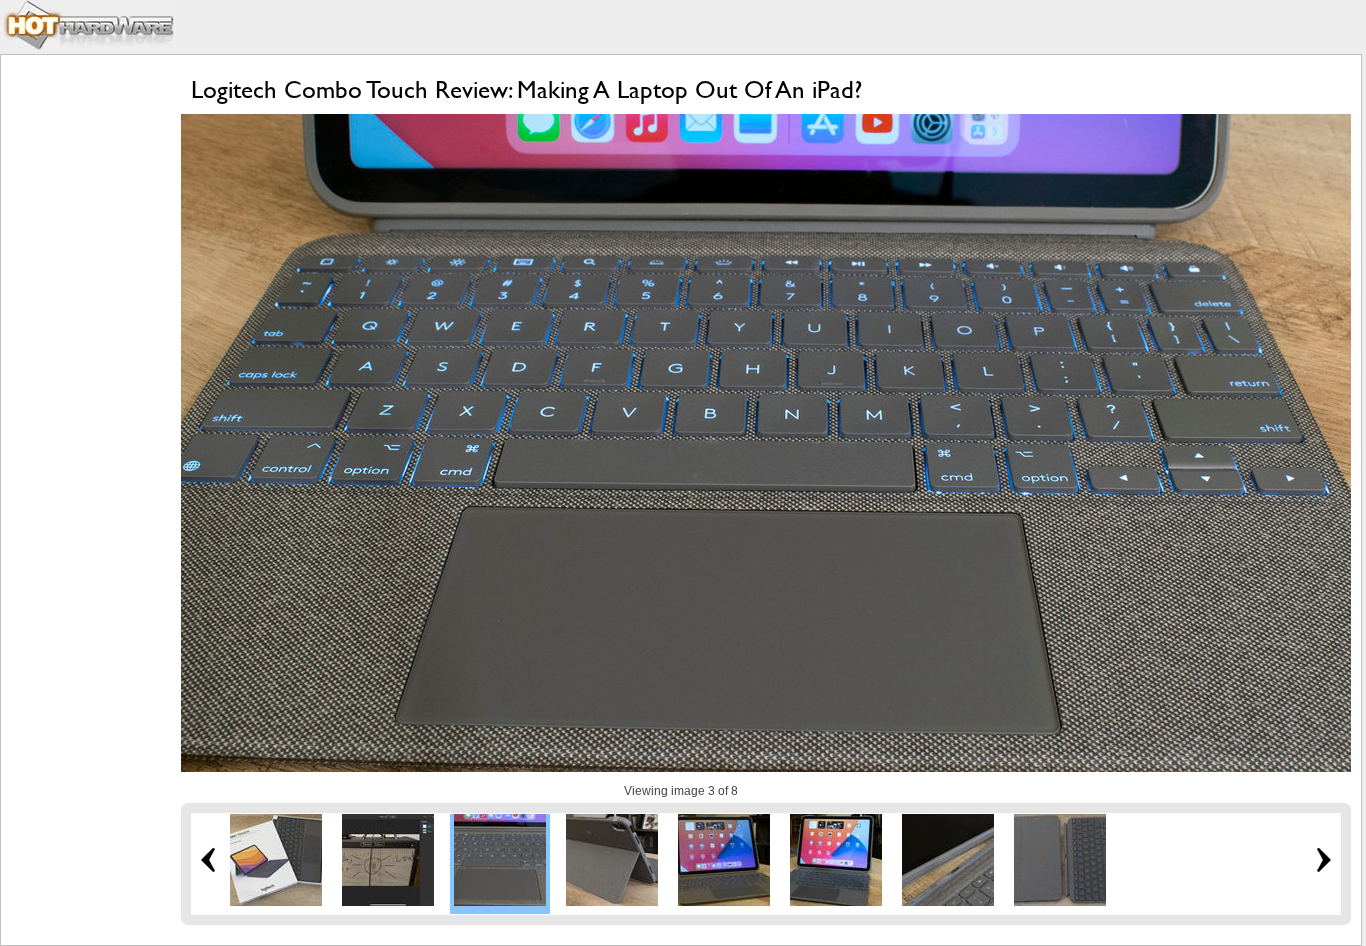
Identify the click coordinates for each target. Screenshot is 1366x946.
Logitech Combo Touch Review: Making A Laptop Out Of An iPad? (526, 89)
